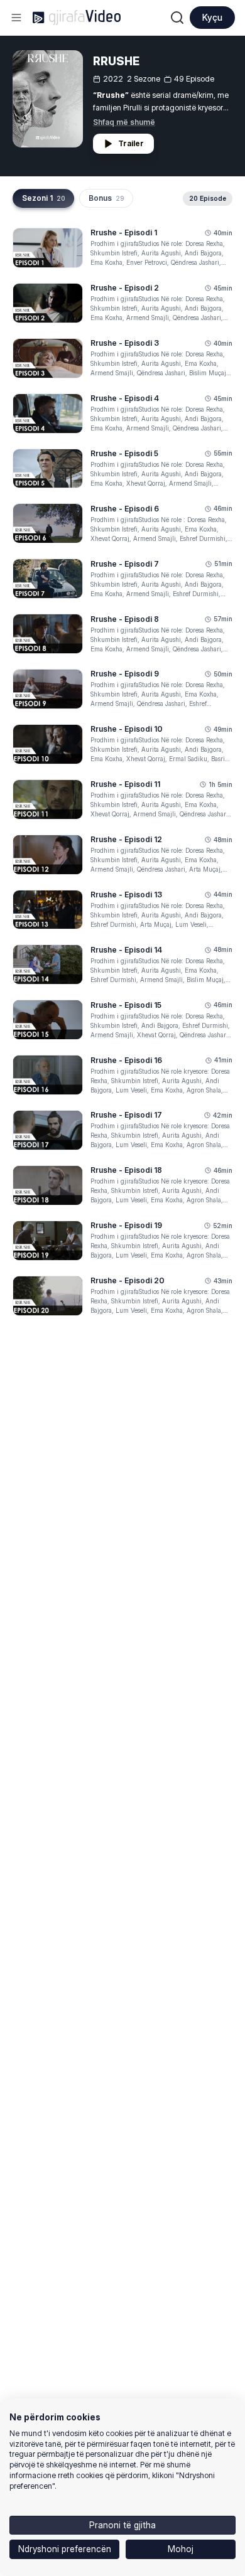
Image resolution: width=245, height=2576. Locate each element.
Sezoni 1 (43, 198)
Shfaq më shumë (124, 122)
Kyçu (212, 17)
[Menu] (16, 18)
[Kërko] (177, 18)
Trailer (131, 143)
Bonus (106, 198)
